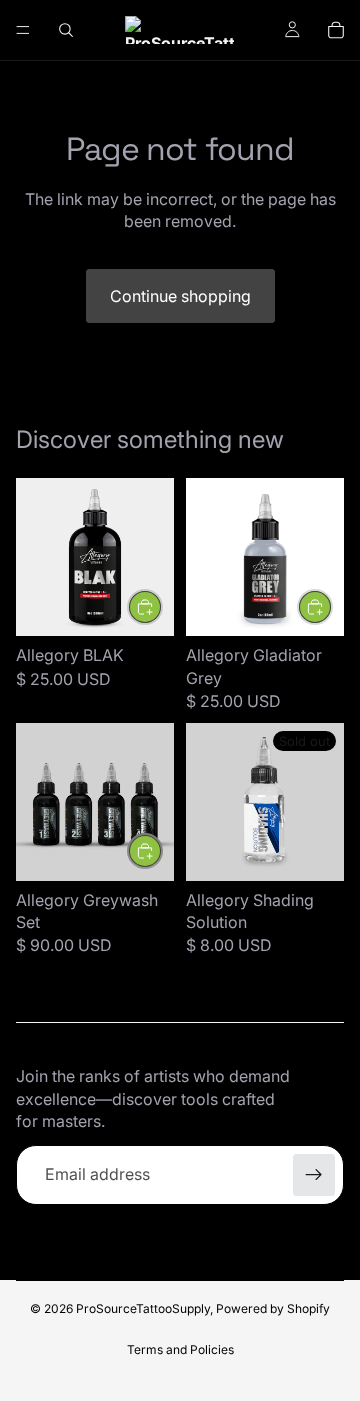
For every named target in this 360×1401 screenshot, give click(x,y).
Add (162, 607)
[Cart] (336, 30)
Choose (332, 607)
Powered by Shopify (273, 1308)
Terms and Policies (180, 1349)
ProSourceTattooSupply (143, 1308)
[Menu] (23, 30)
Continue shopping (180, 296)
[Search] (66, 30)
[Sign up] (314, 1175)
